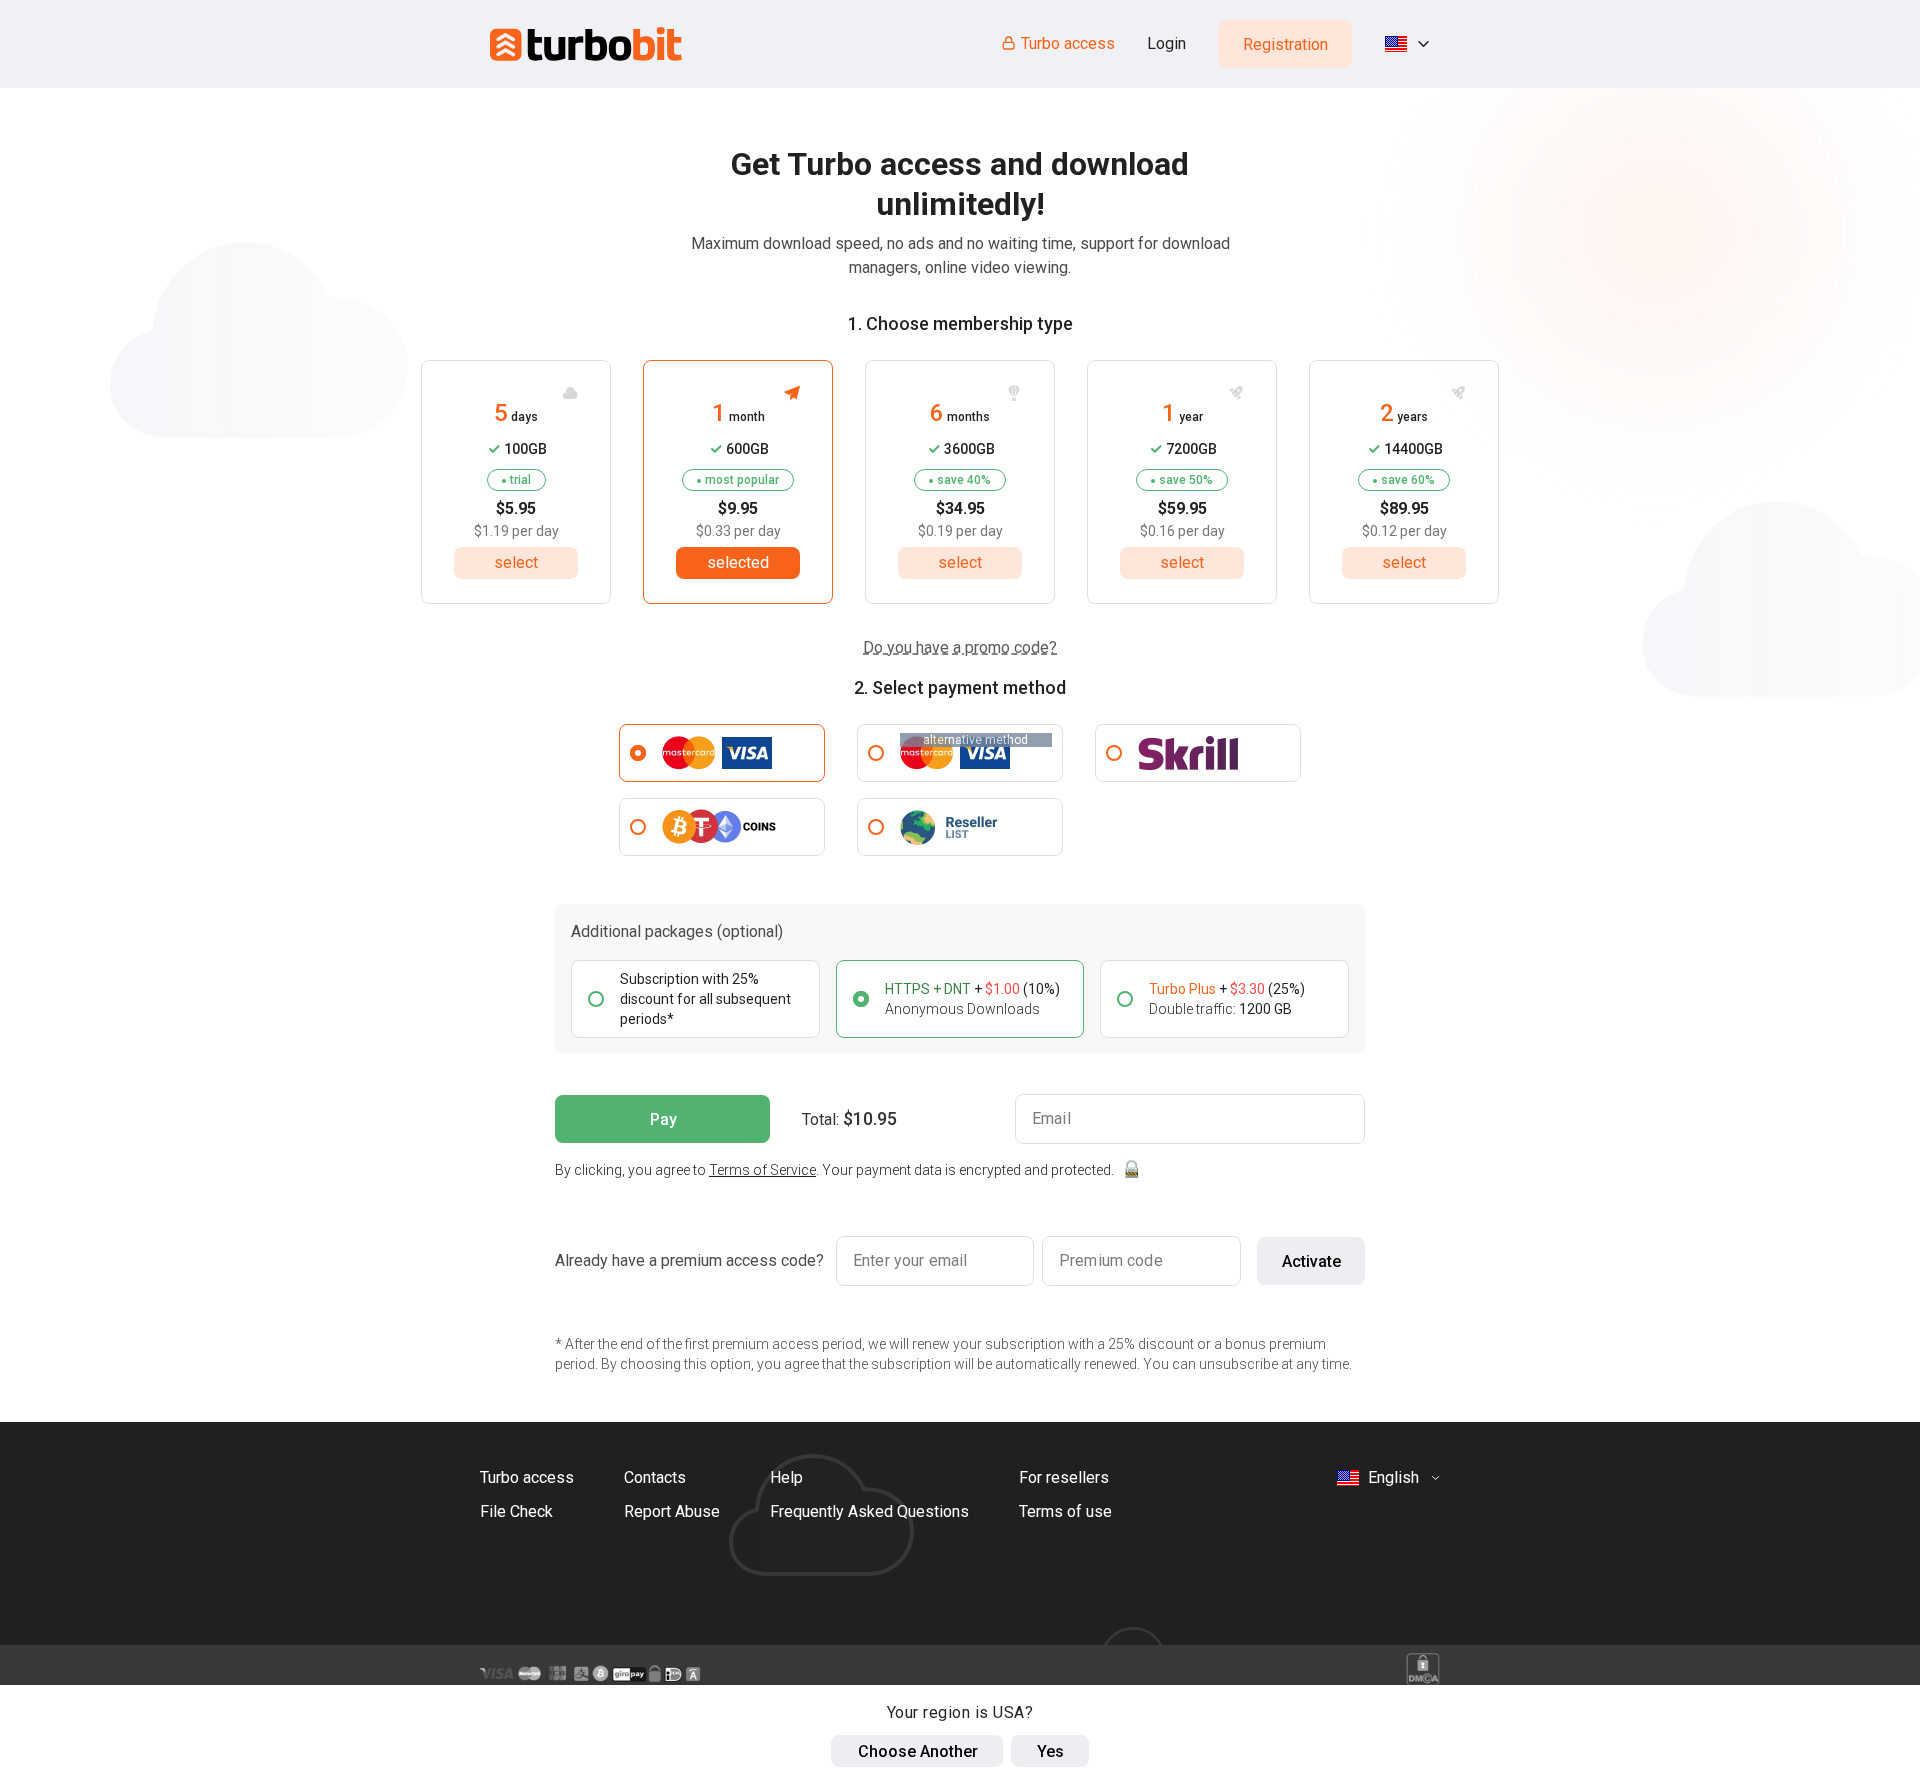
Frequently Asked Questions (869, 1511)
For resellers (1064, 1477)
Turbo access (1068, 43)
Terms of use (1065, 1511)
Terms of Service (762, 1170)
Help (786, 1477)
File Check (516, 1511)
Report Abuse (672, 1511)
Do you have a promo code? (960, 647)
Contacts (655, 1477)
